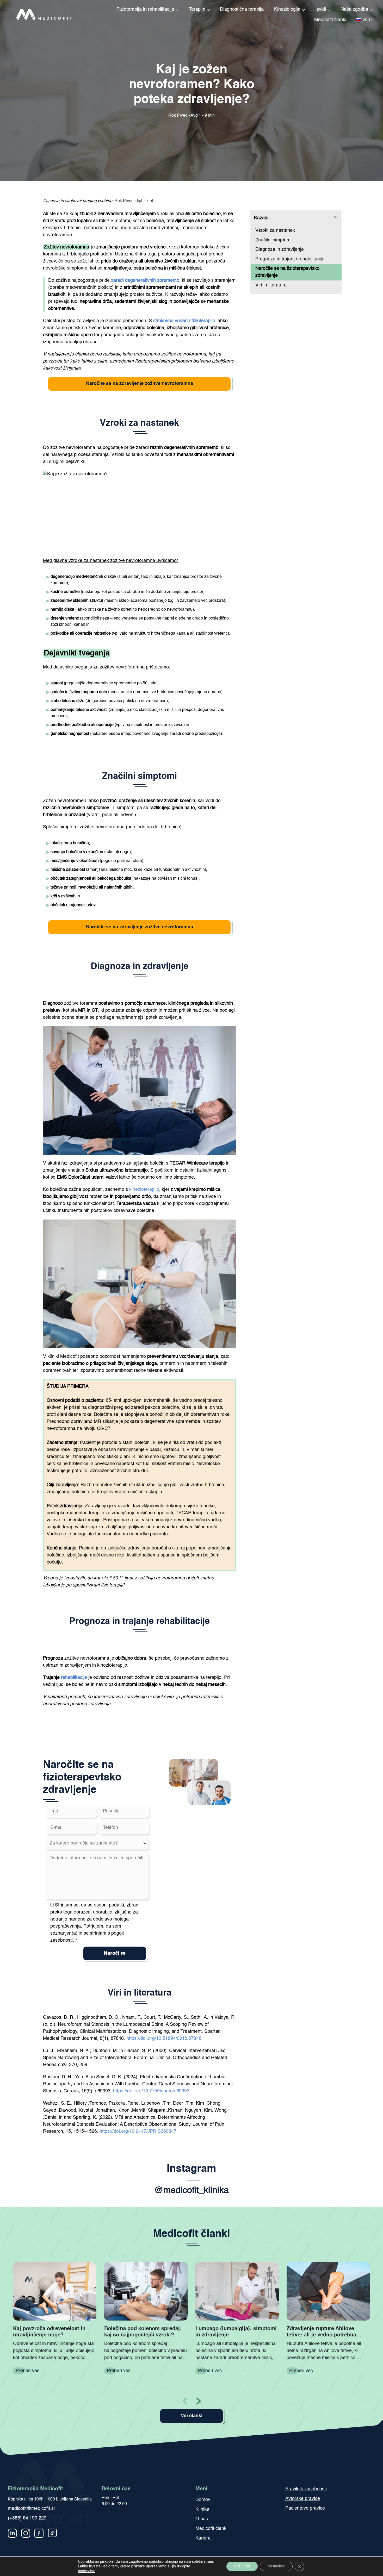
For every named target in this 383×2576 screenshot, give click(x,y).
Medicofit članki (330, 20)
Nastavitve (276, 2566)
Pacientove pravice (305, 2508)
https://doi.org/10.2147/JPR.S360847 (138, 2131)
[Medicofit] (38, 14)
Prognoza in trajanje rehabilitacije (290, 259)
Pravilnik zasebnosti (306, 2489)
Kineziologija (287, 9)
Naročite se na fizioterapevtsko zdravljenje (287, 272)
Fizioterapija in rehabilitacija (145, 9)
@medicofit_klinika (191, 2191)
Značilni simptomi (273, 240)
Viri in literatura (271, 285)
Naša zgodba (354, 9)
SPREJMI (242, 2566)
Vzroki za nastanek (275, 230)
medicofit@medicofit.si (31, 2509)
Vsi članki (192, 2416)
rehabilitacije (74, 1678)
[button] (198, 2400)
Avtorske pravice (303, 2499)
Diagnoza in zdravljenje (280, 249)
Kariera (203, 2538)
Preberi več (27, 2371)
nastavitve (87, 2571)
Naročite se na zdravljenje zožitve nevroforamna (140, 384)
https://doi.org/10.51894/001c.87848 (164, 2039)
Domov (203, 2500)
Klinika (202, 2509)
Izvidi (321, 9)
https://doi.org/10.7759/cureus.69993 (151, 2091)
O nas (202, 2519)
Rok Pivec (134, 201)
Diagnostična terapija (242, 9)
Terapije (197, 9)
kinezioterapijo (144, 1190)
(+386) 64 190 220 (27, 2518)
